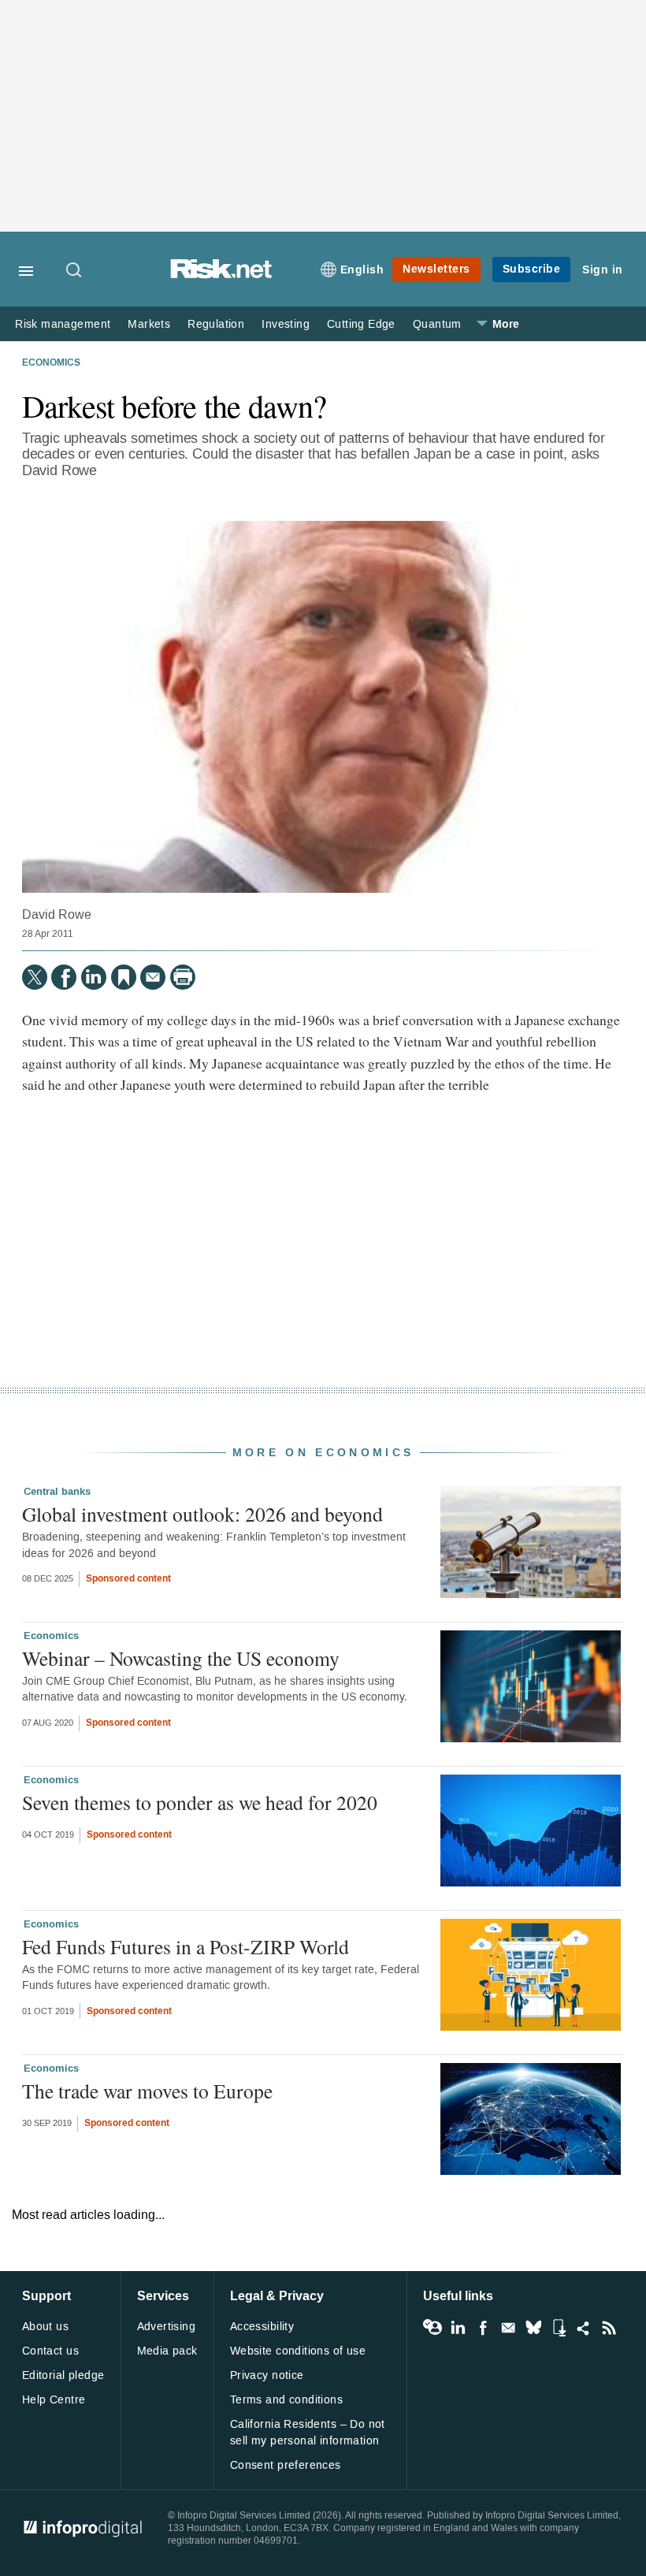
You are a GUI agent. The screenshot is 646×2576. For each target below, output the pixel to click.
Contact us (50, 2351)
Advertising (167, 2327)
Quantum (437, 324)
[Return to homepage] (221, 275)
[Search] (75, 271)
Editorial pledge (63, 2375)
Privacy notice (267, 2375)
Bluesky (533, 2328)
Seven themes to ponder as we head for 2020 (200, 1802)
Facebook (483, 2328)
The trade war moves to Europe (147, 2091)
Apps (559, 2328)
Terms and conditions (286, 2400)
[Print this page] (183, 977)
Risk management (63, 324)
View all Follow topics (433, 2328)
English (362, 270)
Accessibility (262, 2327)
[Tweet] (35, 977)
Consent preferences (286, 2465)
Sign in (603, 270)
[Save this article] (124, 977)
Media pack (167, 2351)
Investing (286, 324)
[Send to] (153, 977)
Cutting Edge (361, 324)
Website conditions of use (298, 2351)
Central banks (57, 1492)
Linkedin (458, 2328)
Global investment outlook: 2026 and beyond (202, 1514)
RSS (609, 2328)
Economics (51, 363)
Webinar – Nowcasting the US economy (181, 1658)
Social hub (584, 2328)
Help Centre (54, 2400)
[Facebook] (64, 977)
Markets (149, 324)
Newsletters (436, 269)
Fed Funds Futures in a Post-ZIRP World (186, 1946)
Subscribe (532, 269)
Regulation (216, 324)
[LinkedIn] (94, 977)
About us (45, 2327)
